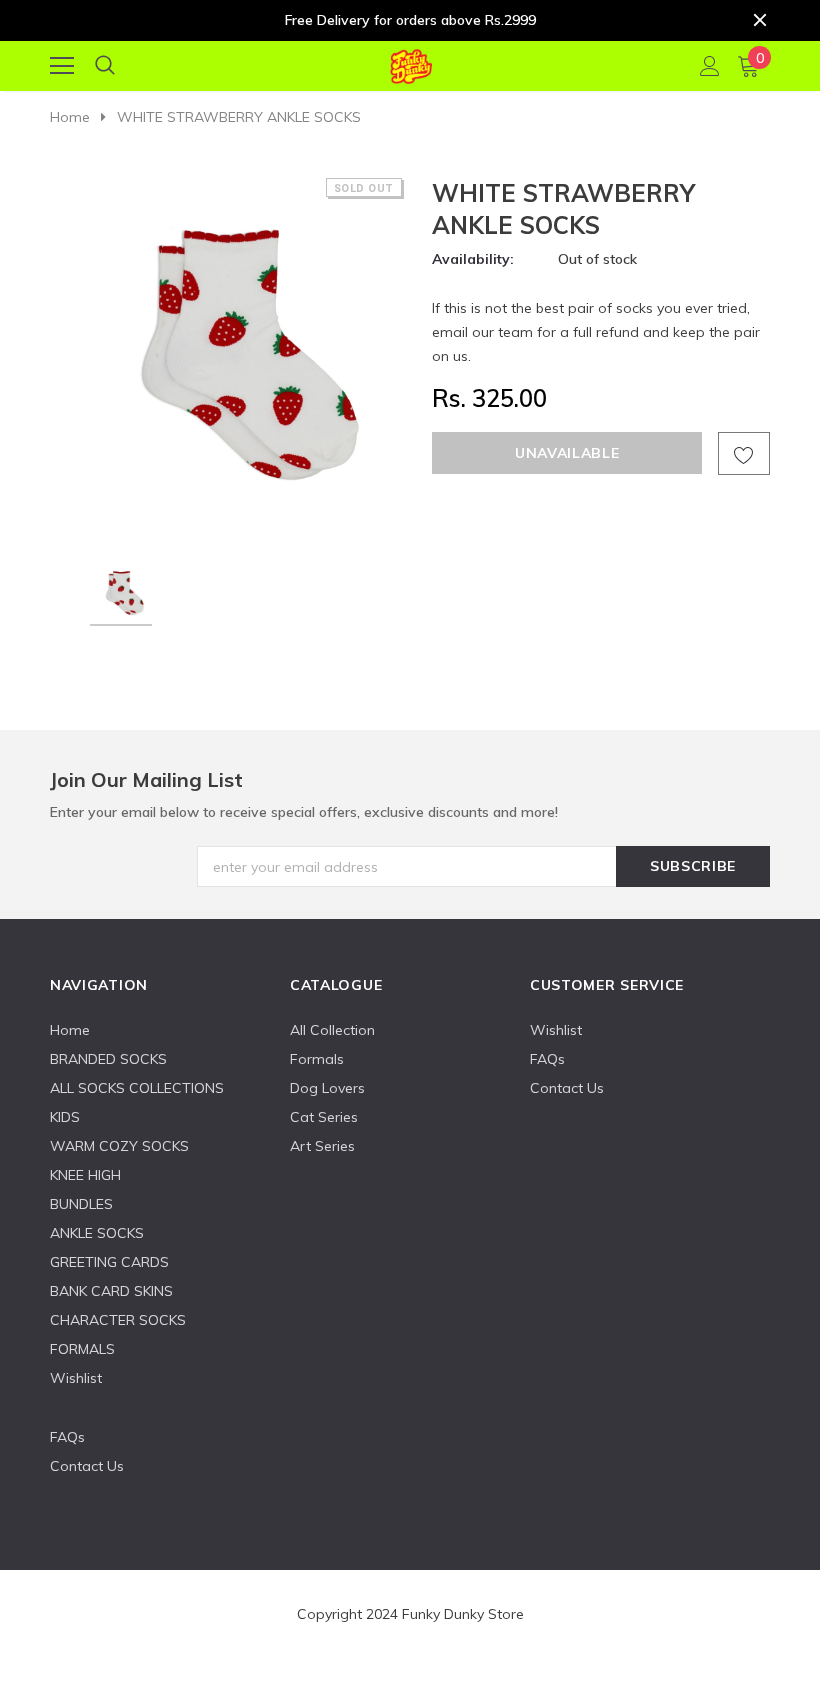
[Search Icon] (105, 66)
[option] (227, 354)
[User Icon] (710, 66)
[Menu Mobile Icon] (62, 66)
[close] (760, 20)
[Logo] (410, 63)
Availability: (473, 259)
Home (70, 117)
